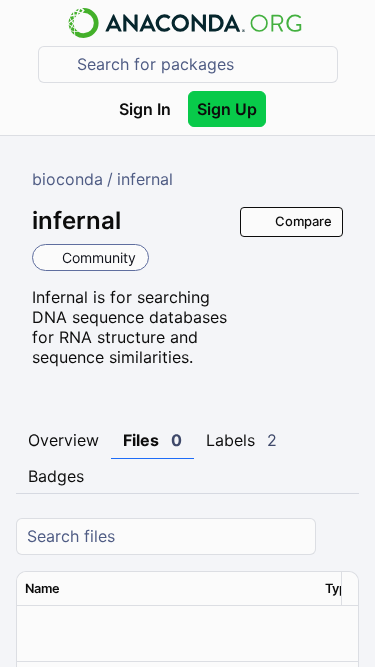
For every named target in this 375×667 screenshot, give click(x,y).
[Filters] (341, 536)
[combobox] (202, 64)
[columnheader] (167, 589)
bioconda (67, 179)
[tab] (63, 441)
